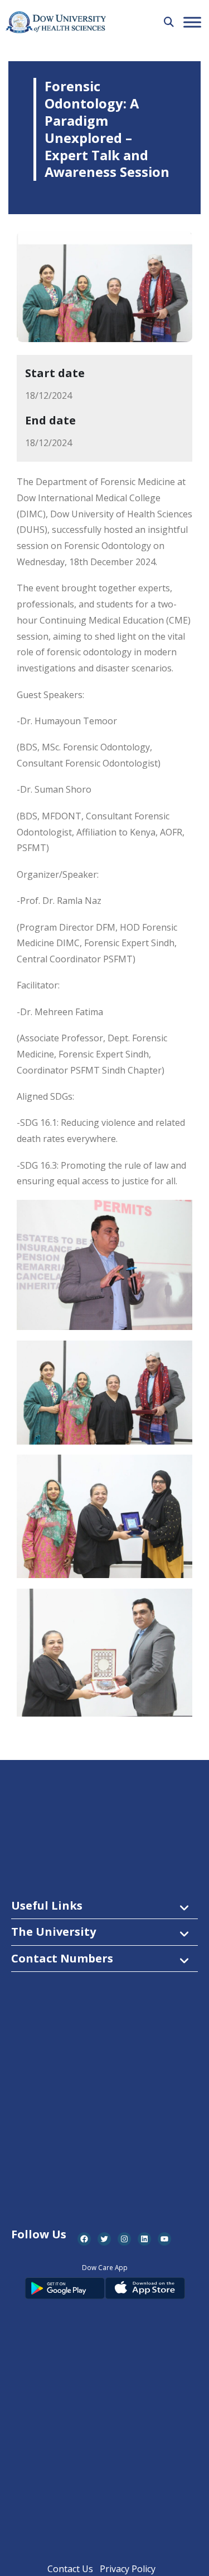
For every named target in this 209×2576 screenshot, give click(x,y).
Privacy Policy (128, 2569)
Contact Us (70, 2569)
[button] (169, 22)
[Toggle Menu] (192, 22)
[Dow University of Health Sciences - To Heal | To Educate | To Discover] (56, 23)
